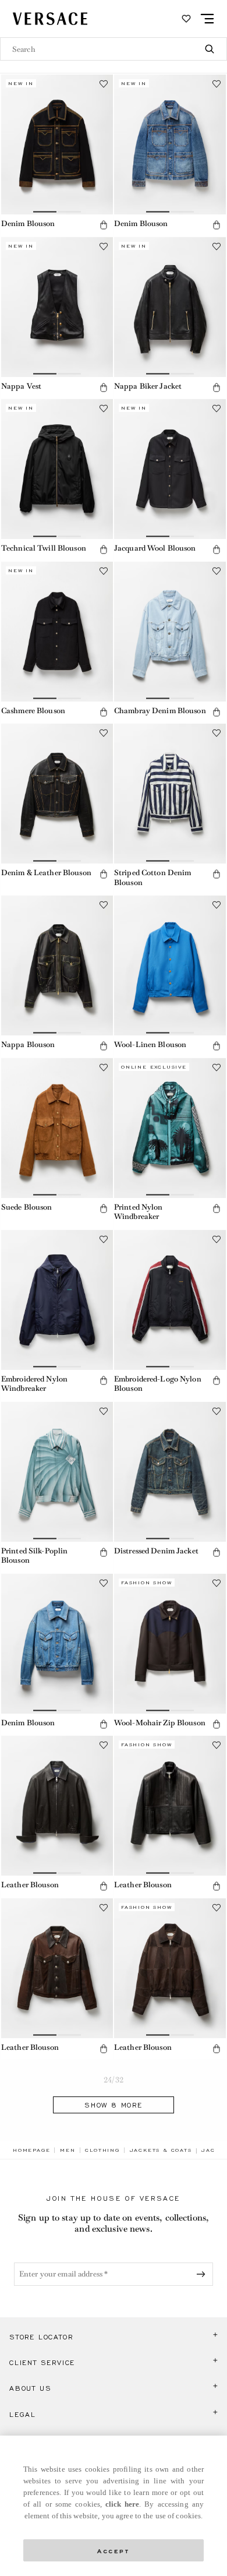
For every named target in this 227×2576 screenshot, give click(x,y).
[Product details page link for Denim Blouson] (57, 145)
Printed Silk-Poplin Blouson (34, 1556)
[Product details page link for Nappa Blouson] (57, 965)
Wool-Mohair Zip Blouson (160, 1723)
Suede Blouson (27, 1207)
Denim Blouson (28, 223)
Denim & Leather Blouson (46, 873)
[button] (104, 225)
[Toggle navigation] (207, 19)
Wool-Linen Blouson (150, 1044)
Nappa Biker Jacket (148, 386)
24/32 (114, 2080)
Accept (114, 2550)
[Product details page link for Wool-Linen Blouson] (170, 965)
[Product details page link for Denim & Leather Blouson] (57, 794)
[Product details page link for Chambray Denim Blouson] (170, 632)
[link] (31, 2150)
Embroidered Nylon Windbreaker (34, 1384)
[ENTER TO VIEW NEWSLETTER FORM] (203, 2274)
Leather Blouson (30, 1885)
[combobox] (114, 49)
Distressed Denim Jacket (156, 1551)
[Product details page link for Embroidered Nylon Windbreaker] (57, 1300)
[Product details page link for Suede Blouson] (57, 1128)
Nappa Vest (21, 386)
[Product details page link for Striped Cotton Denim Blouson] (170, 794)
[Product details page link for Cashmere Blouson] (57, 632)
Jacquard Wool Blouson (155, 548)
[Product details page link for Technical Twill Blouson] (57, 469)
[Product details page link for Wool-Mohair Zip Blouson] (170, 1644)
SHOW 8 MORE (114, 2105)
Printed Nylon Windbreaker (139, 1212)
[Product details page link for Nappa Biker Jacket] (170, 307)
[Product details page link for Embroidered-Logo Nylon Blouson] (170, 1300)
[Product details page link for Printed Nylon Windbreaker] (170, 1128)
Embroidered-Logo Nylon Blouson (158, 1384)
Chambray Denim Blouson (160, 711)
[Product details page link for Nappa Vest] (57, 307)
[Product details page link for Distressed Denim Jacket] (170, 1472)
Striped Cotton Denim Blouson (152, 878)
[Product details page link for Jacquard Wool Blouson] (170, 469)
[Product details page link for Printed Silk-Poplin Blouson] (57, 1472)
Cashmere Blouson (33, 711)
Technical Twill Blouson (44, 548)
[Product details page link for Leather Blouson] (57, 1806)
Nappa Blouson (28, 1044)
